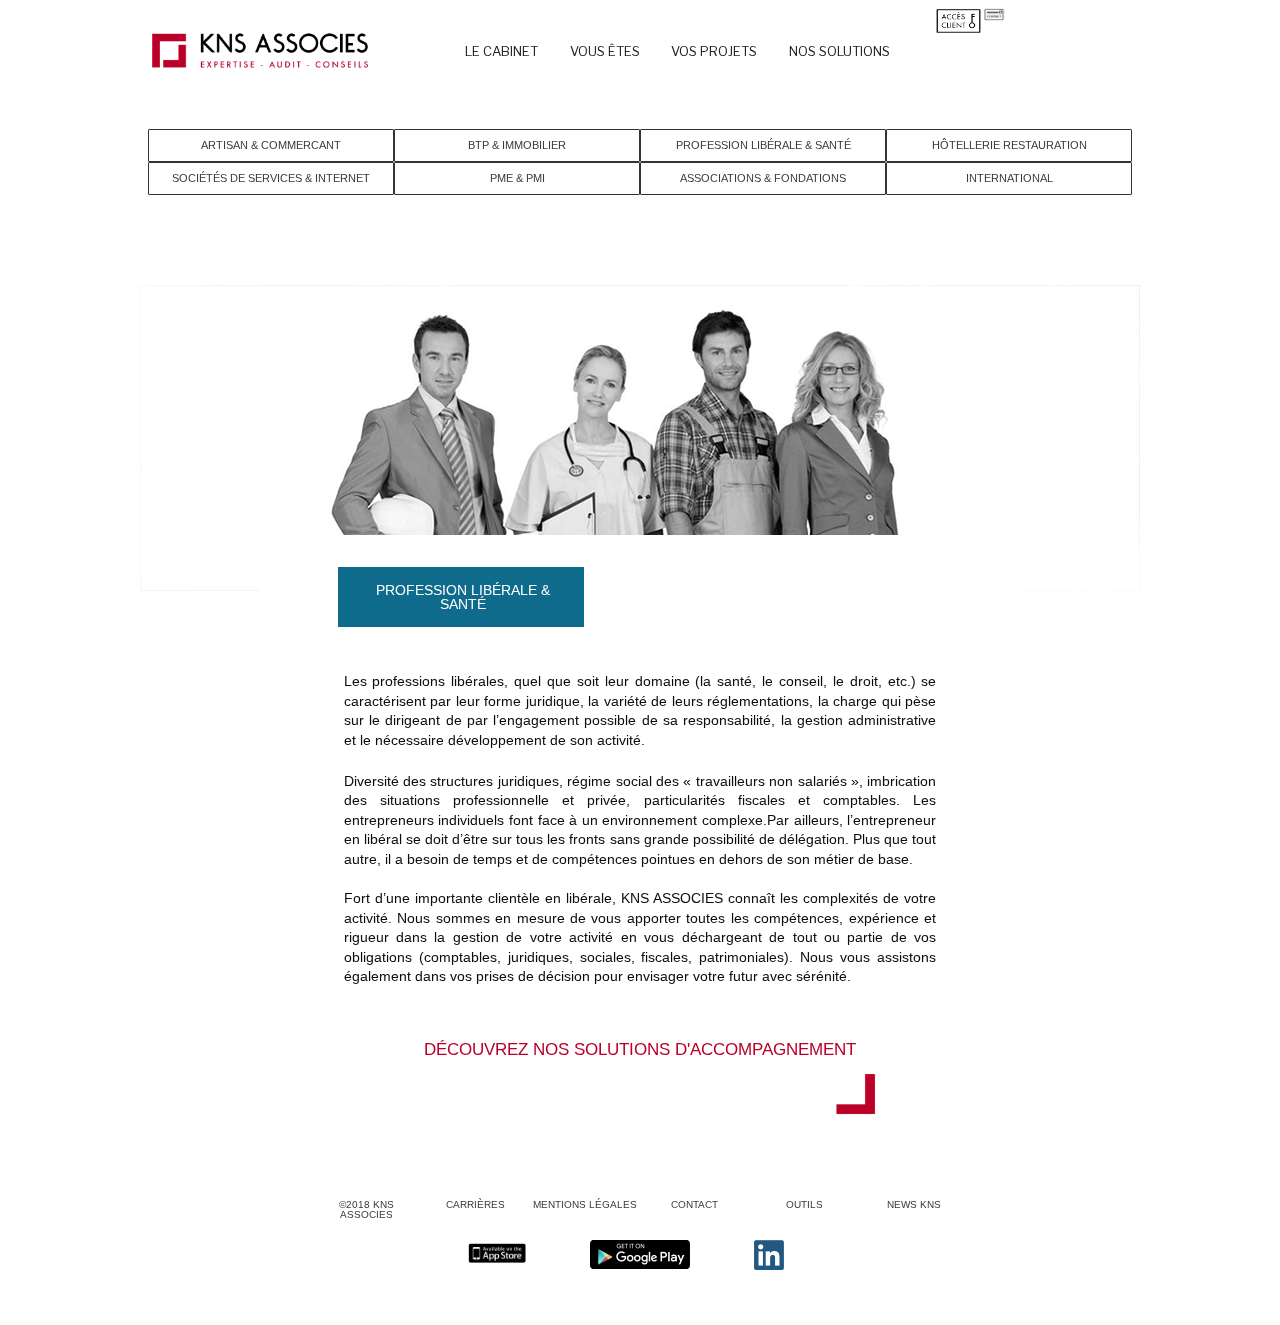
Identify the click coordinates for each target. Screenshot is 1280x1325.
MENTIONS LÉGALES (585, 1204)
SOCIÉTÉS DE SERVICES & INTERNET (271, 178)
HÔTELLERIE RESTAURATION (1009, 145)
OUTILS (804, 1204)
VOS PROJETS (714, 51)
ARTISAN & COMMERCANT (271, 145)
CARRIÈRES (475, 1204)
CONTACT (694, 1204)
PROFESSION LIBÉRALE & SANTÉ (763, 145)
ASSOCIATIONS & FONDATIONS (763, 178)
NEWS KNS (914, 1204)
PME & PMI (517, 178)
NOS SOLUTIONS (839, 51)
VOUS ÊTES (605, 51)
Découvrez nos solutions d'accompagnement (640, 1049)
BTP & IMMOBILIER (517, 145)
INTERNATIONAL (1009, 178)
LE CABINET (501, 51)
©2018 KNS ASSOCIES (366, 1209)
